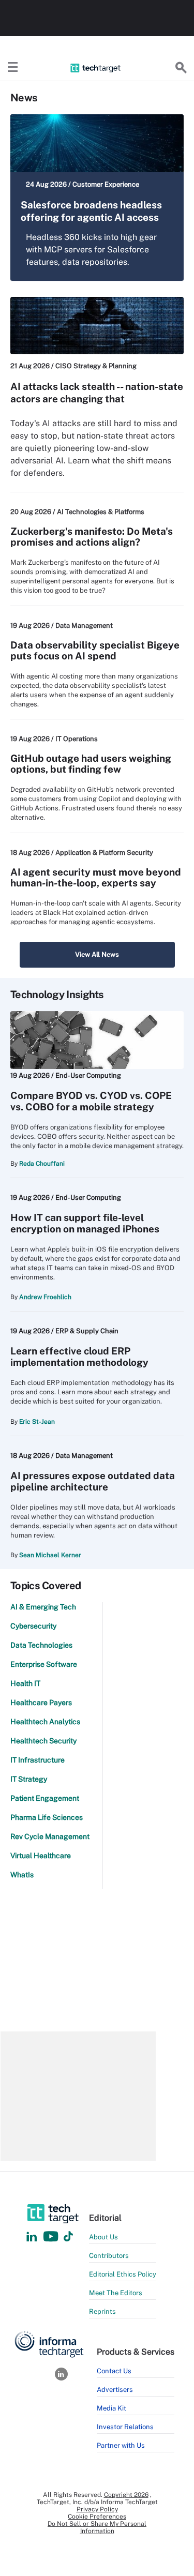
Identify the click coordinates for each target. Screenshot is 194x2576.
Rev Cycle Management (50, 1836)
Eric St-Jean (37, 1422)
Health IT (25, 1683)
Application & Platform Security (104, 853)
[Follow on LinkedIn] (32, 2237)
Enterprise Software (44, 1664)
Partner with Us (121, 2445)
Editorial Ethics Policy (123, 2274)
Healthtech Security (43, 1741)
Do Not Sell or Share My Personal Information (97, 2527)
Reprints (102, 2311)
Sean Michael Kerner (50, 1555)
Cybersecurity (33, 1626)
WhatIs (22, 1875)
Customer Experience (106, 184)
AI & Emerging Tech (43, 1607)
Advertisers (115, 2390)
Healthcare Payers (41, 1703)
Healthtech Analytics (45, 1722)
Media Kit (111, 2408)
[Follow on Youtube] (52, 2237)
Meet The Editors (116, 2293)
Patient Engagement (45, 1798)
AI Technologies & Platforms (101, 512)
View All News (97, 954)
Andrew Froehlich (45, 1297)
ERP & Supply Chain (87, 1331)
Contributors (109, 2256)
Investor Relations (125, 2427)
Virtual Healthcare (41, 1856)
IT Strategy (29, 1779)
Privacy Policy (97, 2509)
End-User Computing (88, 1075)
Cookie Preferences (97, 2517)
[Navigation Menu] (13, 68)
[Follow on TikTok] (68, 2237)
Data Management (84, 626)
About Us (103, 2237)
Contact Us (114, 2371)
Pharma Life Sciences (47, 1817)
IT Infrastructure (38, 1760)
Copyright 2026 (126, 2495)
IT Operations (77, 739)
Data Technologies (41, 1645)
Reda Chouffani (42, 1164)
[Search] (181, 68)
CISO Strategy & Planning (96, 366)
